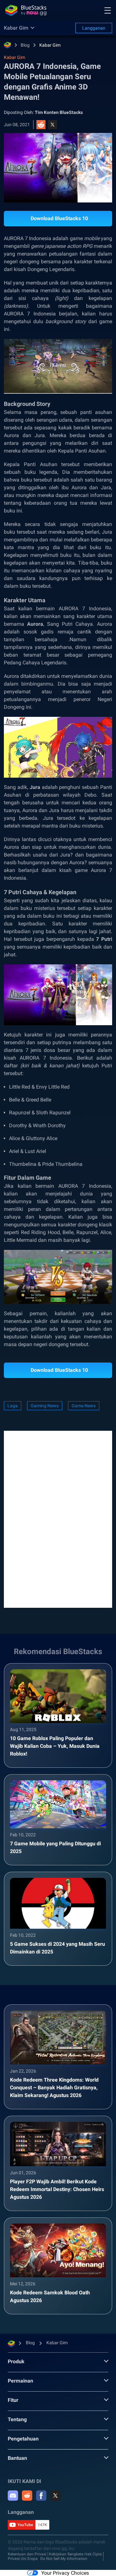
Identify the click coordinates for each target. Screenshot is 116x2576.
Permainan (20, 2381)
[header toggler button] (108, 10)
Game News (84, 1406)
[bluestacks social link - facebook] (41, 2496)
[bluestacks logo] (26, 10)
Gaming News (45, 1406)
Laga (13, 1406)
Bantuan (17, 2458)
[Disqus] (58, 1519)
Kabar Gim (50, 45)
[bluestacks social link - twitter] (55, 2496)
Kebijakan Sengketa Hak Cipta (75, 2554)
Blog (25, 45)
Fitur (13, 2400)
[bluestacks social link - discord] (13, 2496)
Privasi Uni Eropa (23, 2559)
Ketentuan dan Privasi (27, 2554)
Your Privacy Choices (65, 2573)
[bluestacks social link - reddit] (27, 2496)
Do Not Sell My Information (64, 2559)
